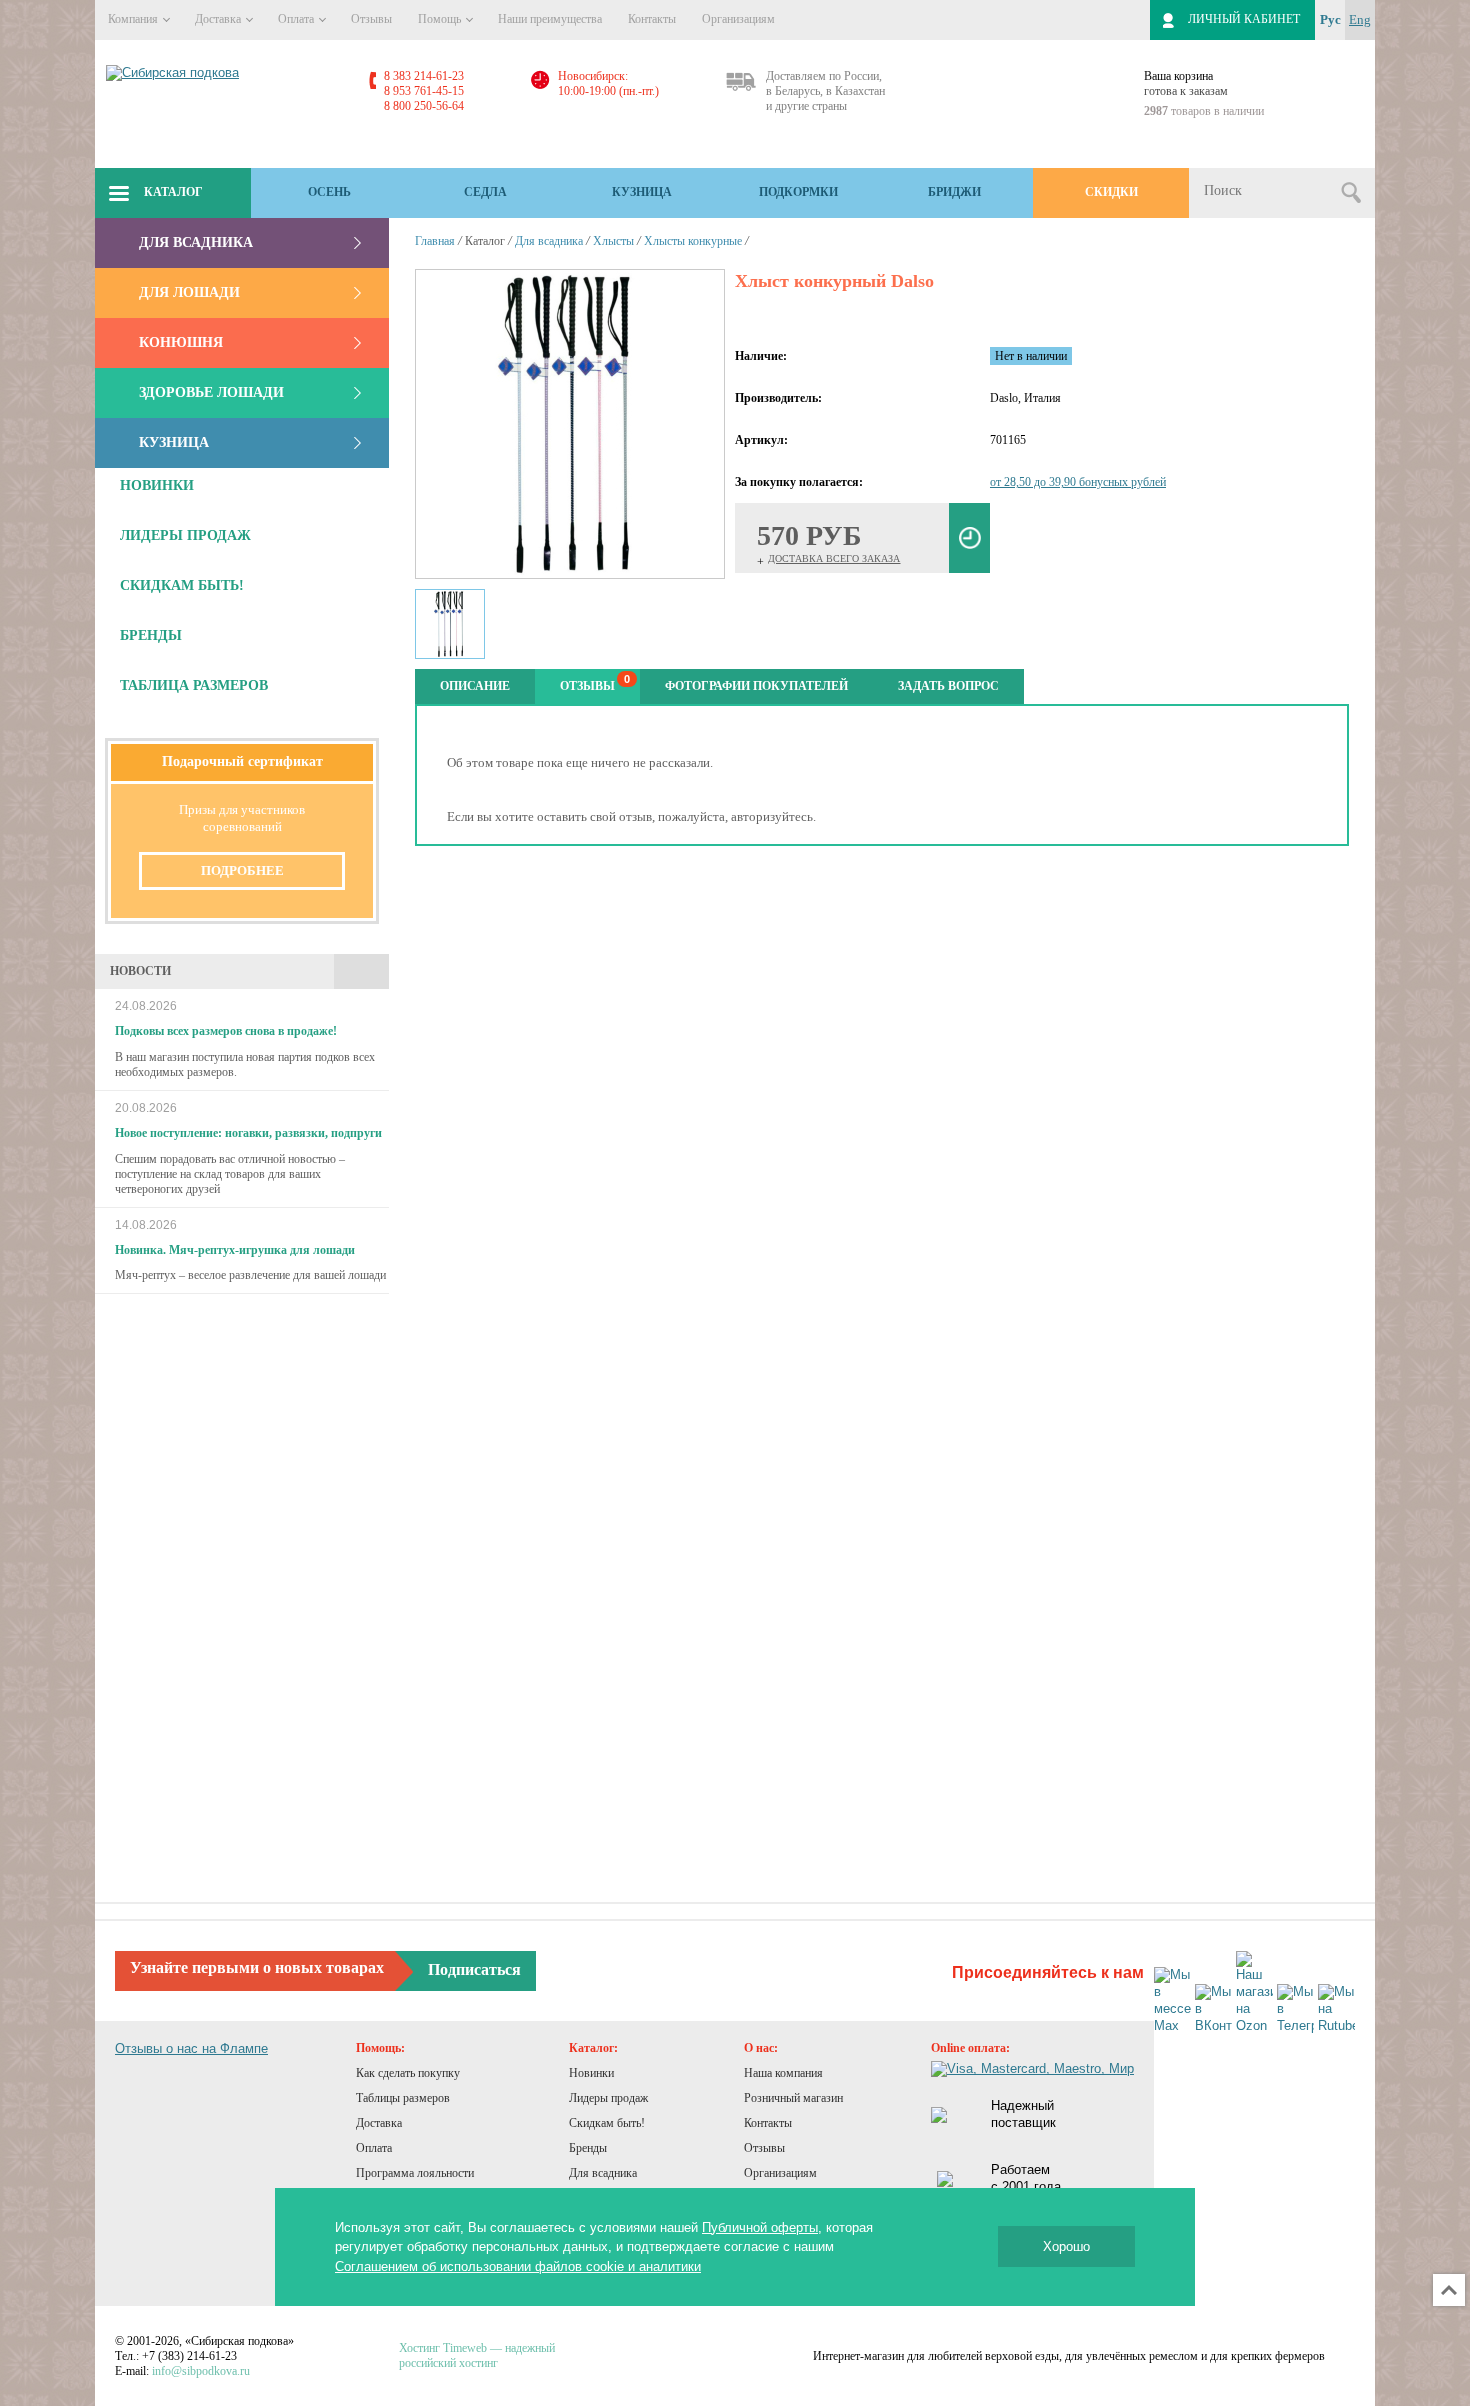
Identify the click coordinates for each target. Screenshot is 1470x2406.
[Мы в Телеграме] (1295, 2009)
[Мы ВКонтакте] (1213, 2009)
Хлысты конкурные (693, 241)
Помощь (441, 19)
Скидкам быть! (607, 2123)
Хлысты (613, 241)
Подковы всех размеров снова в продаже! (226, 1031)
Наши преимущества (550, 19)
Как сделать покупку (408, 2073)
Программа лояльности (415, 2173)
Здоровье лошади (211, 392)
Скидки (1111, 192)
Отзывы (371, 19)
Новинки (591, 2073)
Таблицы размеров (403, 2098)
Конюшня (181, 342)
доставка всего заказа (834, 558)
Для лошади (189, 292)
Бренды (588, 2148)
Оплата (297, 19)
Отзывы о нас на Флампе (191, 2048)
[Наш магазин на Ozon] (1254, 1993)
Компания (134, 19)
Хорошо (1066, 2246)
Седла (485, 192)
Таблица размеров (194, 685)
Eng (1360, 19)
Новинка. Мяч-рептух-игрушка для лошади (235, 1250)
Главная (435, 241)
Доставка (219, 19)
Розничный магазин (793, 2098)
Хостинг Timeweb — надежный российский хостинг (477, 2355)
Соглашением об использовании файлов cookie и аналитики (518, 2266)
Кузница (642, 192)
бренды (151, 635)
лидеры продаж (185, 535)
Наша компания (783, 2073)
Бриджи (954, 192)
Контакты (652, 19)
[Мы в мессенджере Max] (1172, 2001)
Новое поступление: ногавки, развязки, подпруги (248, 1133)
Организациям (738, 19)
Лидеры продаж (608, 2098)
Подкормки (798, 192)
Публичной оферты (760, 2227)
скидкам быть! (182, 585)
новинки (157, 485)
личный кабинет (1244, 19)
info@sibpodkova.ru (201, 2371)
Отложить (969, 538)
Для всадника (196, 242)
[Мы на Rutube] (1336, 2009)
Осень (329, 192)
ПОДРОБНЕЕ (242, 870)
